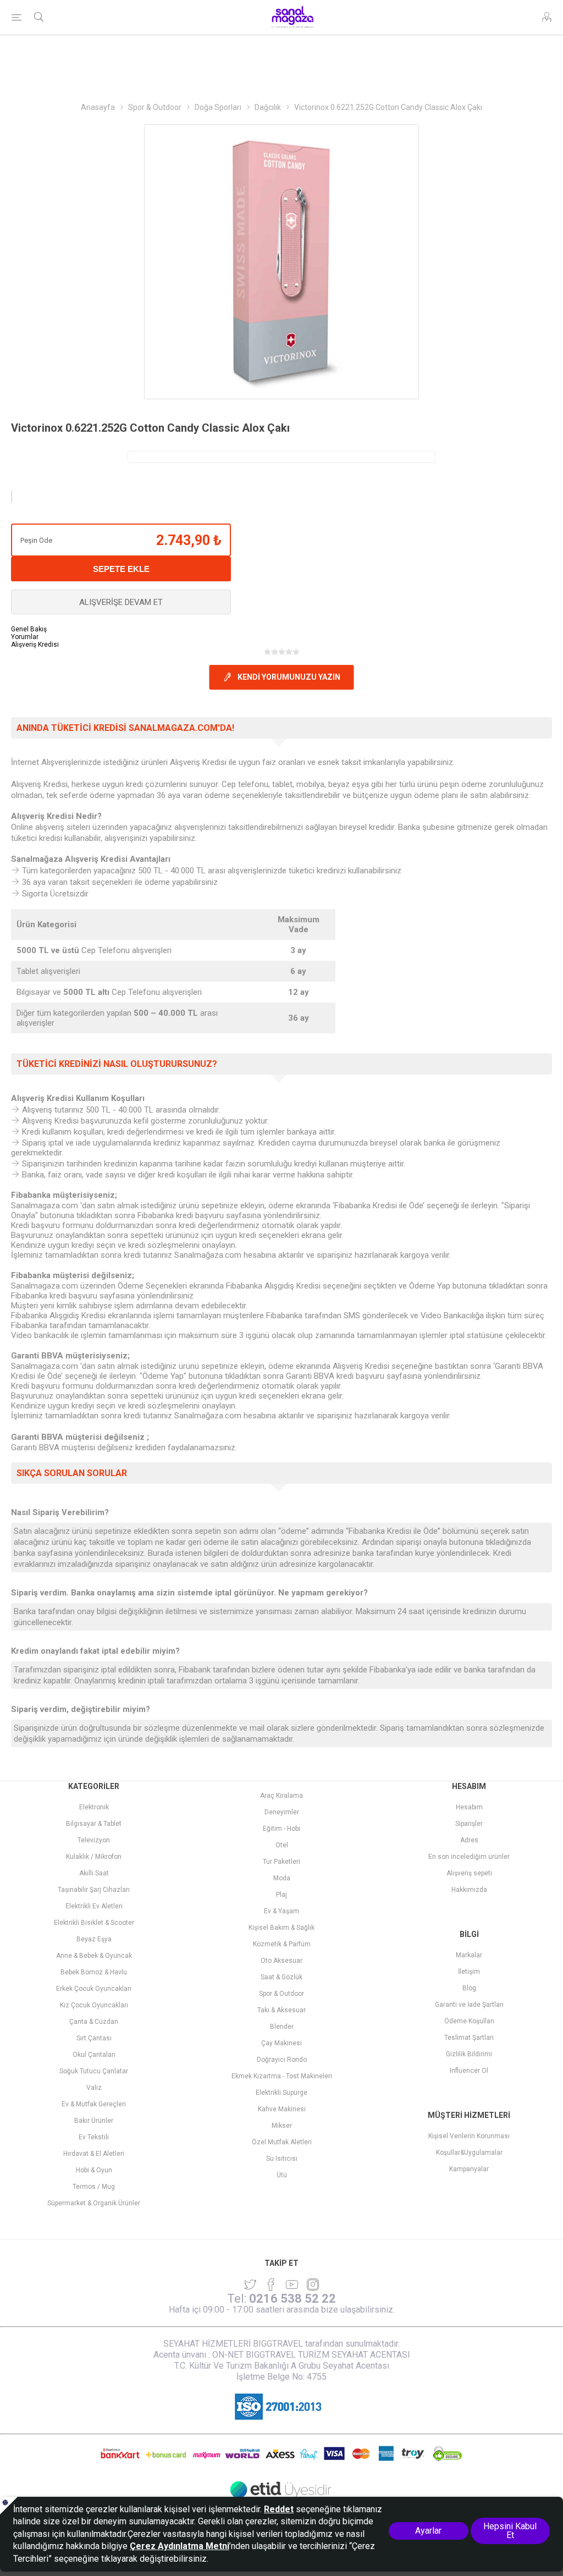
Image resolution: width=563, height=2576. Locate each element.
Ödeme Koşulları (469, 2021)
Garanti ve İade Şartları (469, 2005)
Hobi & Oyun (94, 2170)
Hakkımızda (469, 1890)
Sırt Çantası (94, 2038)
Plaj (281, 1895)
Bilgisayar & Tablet (94, 1824)
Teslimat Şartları (469, 2038)
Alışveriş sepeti (469, 1873)
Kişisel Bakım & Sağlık (281, 1928)
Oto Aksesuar (281, 1961)
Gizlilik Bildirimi (469, 2054)
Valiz (94, 2088)
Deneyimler (282, 1812)
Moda (282, 1878)
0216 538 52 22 (292, 2299)
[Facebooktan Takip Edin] (271, 2285)
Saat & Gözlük (281, 1977)
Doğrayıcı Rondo (282, 2060)
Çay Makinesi (281, 2043)
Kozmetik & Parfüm (282, 1944)
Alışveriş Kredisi (35, 645)
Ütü (282, 2175)
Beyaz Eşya (94, 1939)
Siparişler (469, 1824)
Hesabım (469, 1807)
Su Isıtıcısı (282, 2159)
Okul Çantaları (94, 2055)
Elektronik (94, 1807)
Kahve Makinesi (282, 2109)
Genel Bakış (29, 629)
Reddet (279, 2509)
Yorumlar (25, 637)
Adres (469, 1840)
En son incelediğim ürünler (469, 1857)
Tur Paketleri (281, 1862)
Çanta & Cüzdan (94, 2022)
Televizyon (94, 1840)
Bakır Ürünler (94, 2121)
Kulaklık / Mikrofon (94, 1857)
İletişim (469, 1972)
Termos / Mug (94, 2187)
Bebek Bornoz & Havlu (94, 1972)
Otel (282, 1845)
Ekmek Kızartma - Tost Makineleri (282, 2076)
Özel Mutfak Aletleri (282, 2142)
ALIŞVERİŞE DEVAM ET (121, 602)
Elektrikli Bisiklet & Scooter (94, 1923)
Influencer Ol (469, 2071)
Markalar (469, 1955)
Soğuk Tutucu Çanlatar (94, 2071)
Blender (282, 2027)
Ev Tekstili (94, 2137)
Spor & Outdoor (281, 1994)
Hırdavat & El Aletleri (94, 2154)
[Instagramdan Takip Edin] (292, 2285)
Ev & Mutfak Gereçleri (94, 2104)
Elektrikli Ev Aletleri (94, 1906)
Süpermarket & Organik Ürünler (94, 2203)
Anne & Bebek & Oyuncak (94, 1956)
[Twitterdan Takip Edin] (250, 2285)
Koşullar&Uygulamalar (469, 2153)
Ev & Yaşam (281, 1911)
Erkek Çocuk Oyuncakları (94, 1989)
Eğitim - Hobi (281, 1829)
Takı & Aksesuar (281, 2010)
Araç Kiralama (281, 1796)
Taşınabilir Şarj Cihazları (94, 1890)
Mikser (282, 2126)
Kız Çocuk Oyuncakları (94, 2005)
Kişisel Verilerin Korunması (469, 2136)
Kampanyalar (469, 2169)
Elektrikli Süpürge (281, 2093)
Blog (469, 1988)
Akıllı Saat (94, 1873)
